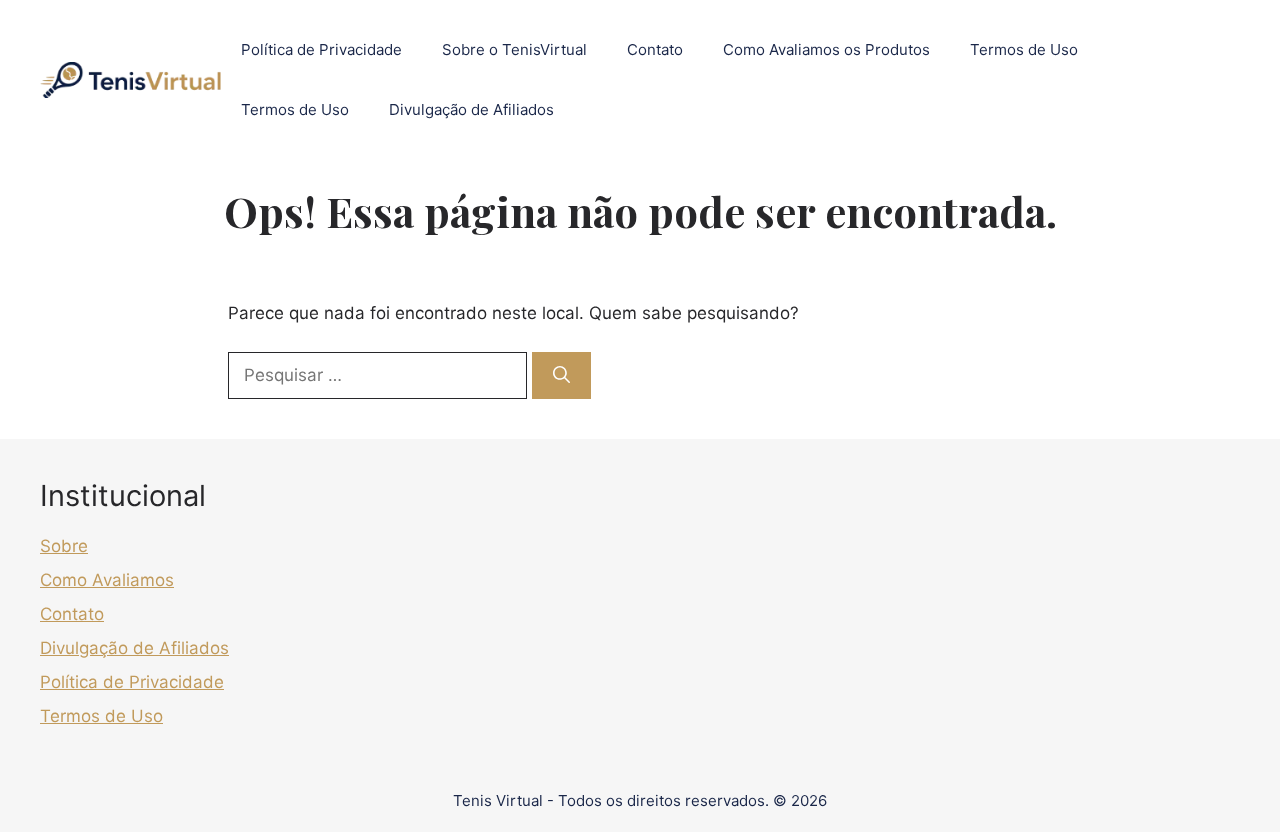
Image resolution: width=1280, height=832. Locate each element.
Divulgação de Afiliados (471, 109)
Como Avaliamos (107, 580)
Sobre (64, 546)
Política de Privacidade (321, 49)
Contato (655, 49)
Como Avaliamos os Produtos (826, 49)
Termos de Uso (1024, 49)
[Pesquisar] (561, 376)
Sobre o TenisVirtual (514, 49)
